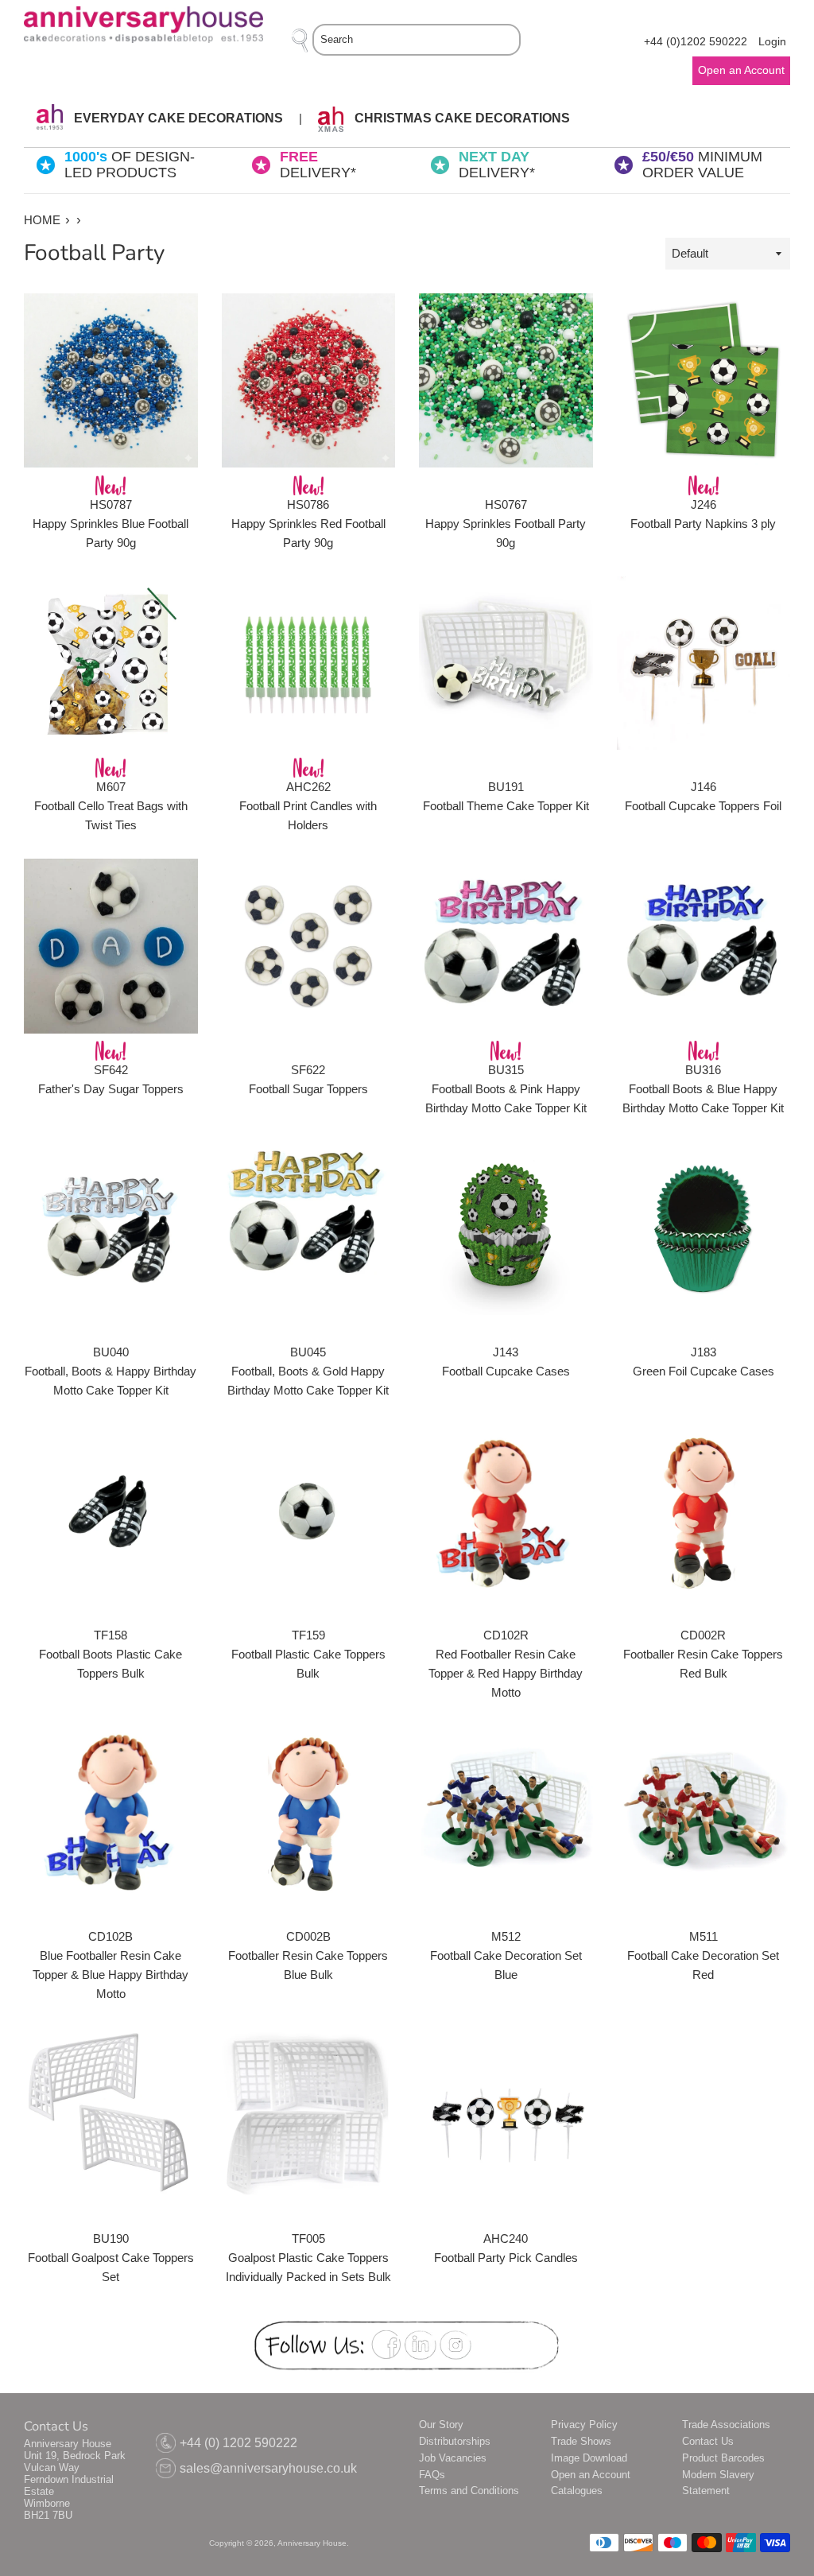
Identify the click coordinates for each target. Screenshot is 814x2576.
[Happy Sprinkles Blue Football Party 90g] (111, 380)
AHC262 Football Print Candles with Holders (308, 806)
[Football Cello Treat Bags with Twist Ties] (111, 663)
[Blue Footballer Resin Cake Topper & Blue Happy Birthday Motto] (111, 1813)
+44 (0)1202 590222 (696, 42)
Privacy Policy (584, 2425)
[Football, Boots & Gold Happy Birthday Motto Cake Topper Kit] (309, 1229)
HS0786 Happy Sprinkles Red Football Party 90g (308, 524)
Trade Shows (581, 2441)
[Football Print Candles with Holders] (309, 663)
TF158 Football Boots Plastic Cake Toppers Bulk (110, 1654)
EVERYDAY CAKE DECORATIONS (177, 118)
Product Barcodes (723, 2458)
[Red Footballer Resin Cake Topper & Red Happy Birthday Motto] (506, 1511)
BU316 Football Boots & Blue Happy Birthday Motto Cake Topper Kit (703, 1089)
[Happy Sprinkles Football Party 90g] (506, 380)
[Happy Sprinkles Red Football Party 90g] (309, 380)
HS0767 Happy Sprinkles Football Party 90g (506, 524)
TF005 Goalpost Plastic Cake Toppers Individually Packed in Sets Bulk (308, 2258)
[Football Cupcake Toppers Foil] (704, 663)
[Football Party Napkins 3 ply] (704, 380)
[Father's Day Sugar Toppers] (111, 946)
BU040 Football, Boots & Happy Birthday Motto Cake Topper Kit (110, 1371)
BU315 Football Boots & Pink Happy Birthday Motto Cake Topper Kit (506, 1089)
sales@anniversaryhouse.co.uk (268, 2468)
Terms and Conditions (469, 2491)
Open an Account (591, 2475)
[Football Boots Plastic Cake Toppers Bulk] (111, 1511)
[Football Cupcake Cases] (506, 1229)
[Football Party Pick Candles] (506, 2114)
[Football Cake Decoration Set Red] (704, 1813)
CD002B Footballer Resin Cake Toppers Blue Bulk (308, 1955)
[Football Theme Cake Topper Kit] (506, 663)
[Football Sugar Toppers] (309, 946)
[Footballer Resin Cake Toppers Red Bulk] (704, 1511)
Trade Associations (726, 2425)
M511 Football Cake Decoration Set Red (703, 1955)
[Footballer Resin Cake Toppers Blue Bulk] (309, 1813)
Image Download (589, 2458)
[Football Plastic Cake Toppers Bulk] (309, 1511)
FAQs (432, 2475)
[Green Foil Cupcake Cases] (704, 1229)
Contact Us (708, 2441)
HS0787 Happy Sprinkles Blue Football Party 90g (110, 524)
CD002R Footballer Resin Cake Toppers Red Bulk (703, 1654)
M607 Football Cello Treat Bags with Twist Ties (111, 806)
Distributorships (455, 2441)
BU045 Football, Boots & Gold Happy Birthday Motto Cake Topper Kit (308, 1371)
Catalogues (577, 2491)
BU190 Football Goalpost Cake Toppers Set (111, 2258)
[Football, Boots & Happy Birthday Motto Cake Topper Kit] (111, 1229)
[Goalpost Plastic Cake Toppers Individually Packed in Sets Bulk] (309, 2114)
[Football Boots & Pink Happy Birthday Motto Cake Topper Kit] (506, 946)
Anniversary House (312, 2543)
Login (772, 42)
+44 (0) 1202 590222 (238, 2443)
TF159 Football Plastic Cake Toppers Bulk (308, 1654)
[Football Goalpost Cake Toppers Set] (111, 2114)
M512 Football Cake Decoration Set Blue (506, 1955)
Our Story (441, 2425)
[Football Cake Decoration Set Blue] (506, 1813)
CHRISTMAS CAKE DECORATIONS (461, 118)
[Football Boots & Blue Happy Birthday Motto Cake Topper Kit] (704, 946)
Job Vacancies (453, 2458)
